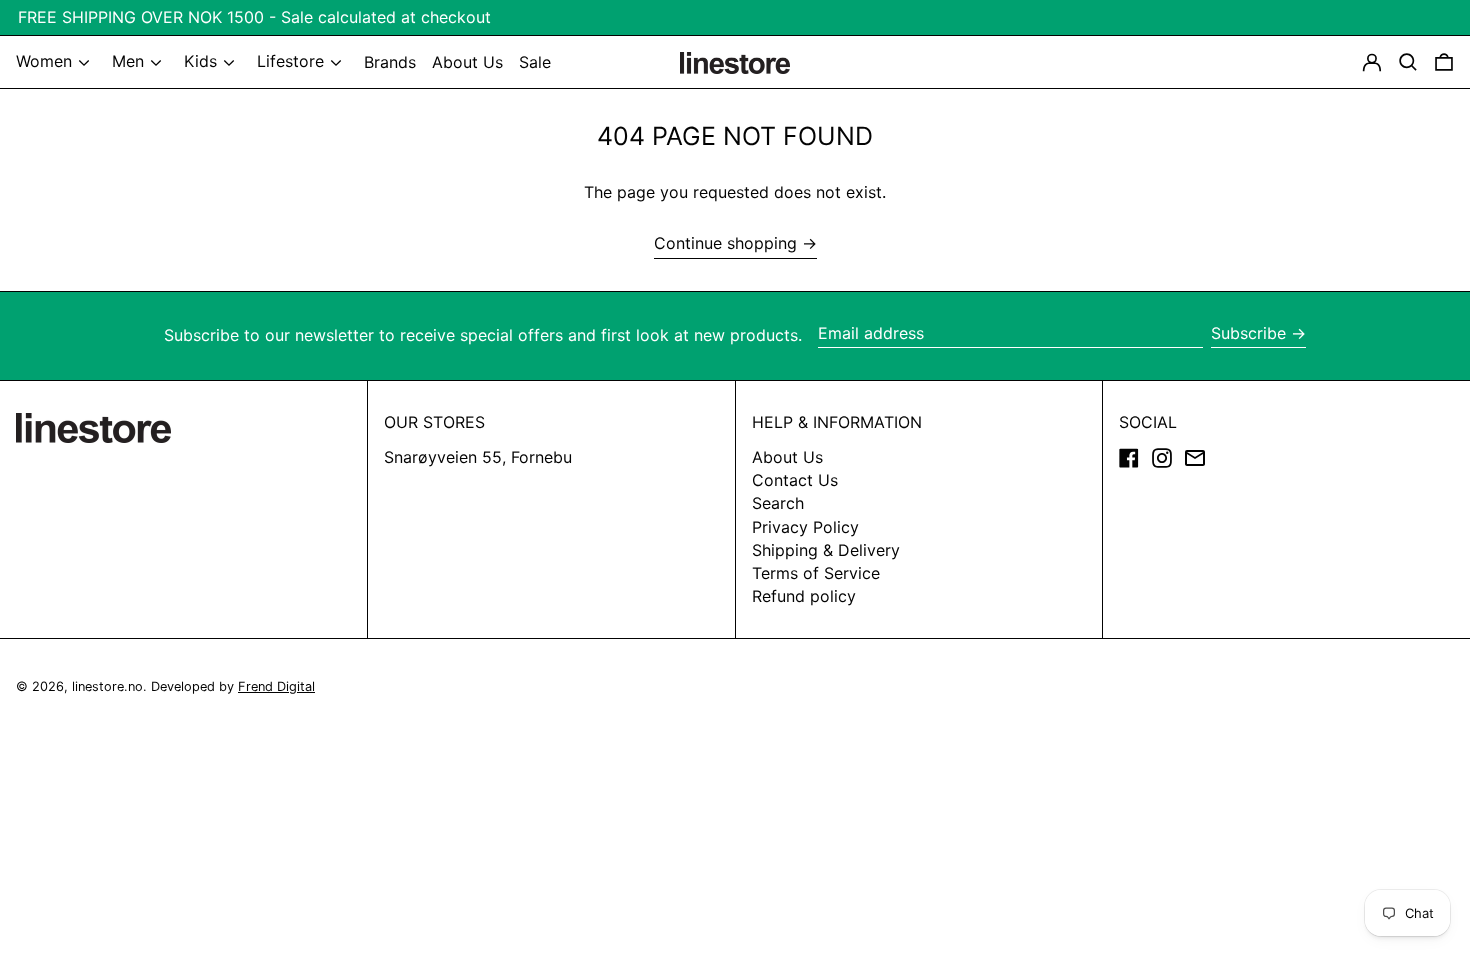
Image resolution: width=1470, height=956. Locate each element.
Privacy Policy (805, 527)
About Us (787, 457)
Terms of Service (816, 573)
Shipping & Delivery (826, 550)
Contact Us (795, 480)
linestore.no (107, 686)
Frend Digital (276, 686)
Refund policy (804, 596)
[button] (1444, 62)
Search (778, 503)
